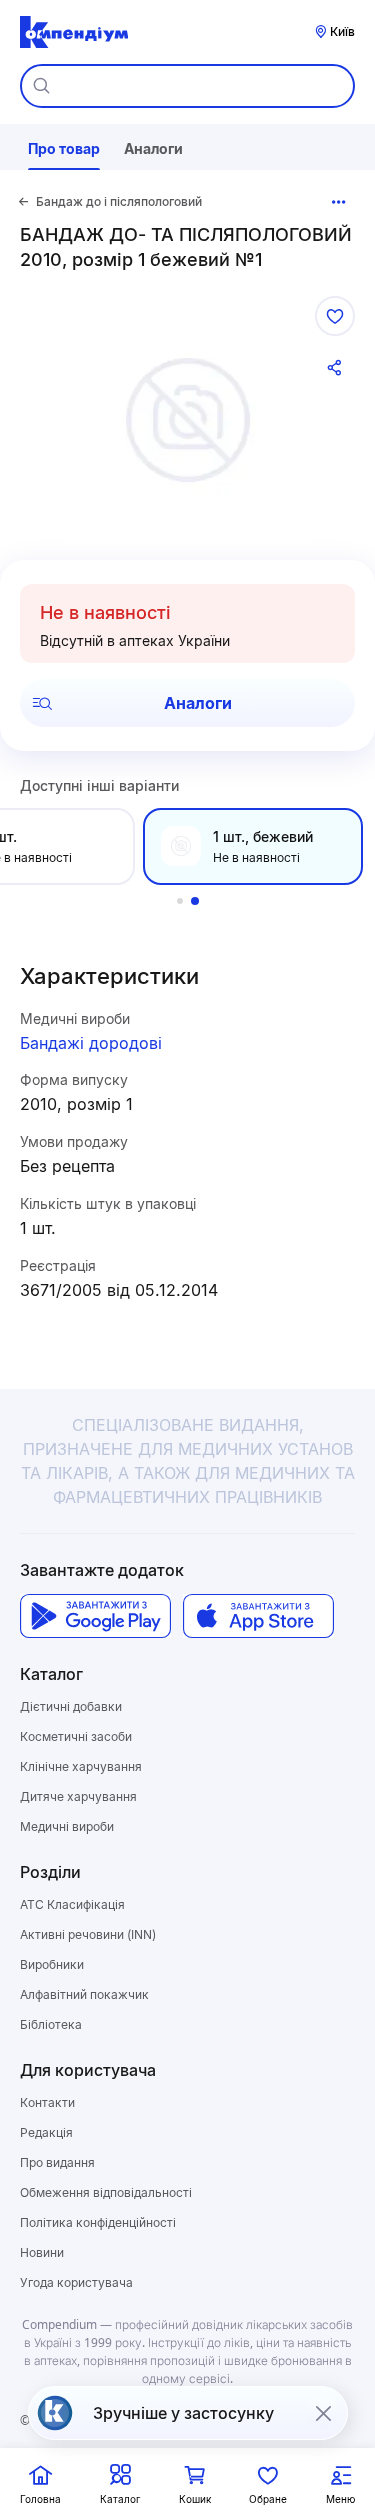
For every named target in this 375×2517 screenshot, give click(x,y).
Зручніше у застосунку (183, 2413)
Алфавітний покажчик (84, 1994)
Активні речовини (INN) (88, 1934)
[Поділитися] (335, 368)
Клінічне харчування (81, 1766)
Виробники (52, 1964)
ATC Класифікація (72, 1904)
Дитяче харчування (78, 1796)
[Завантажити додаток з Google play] (95, 1616)
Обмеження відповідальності (106, 2192)
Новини (42, 2252)
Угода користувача (76, 2282)
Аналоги (198, 703)
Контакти (47, 2102)
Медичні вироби (67, 1826)
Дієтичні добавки (71, 1706)
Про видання (57, 2162)
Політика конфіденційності (98, 2222)
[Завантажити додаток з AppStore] (258, 1616)
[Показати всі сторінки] (339, 202)
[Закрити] (323, 2413)
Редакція (46, 2132)
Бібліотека (51, 2024)
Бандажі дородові (91, 1043)
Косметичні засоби (76, 1736)
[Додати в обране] (335, 316)
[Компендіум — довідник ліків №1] (74, 32)
